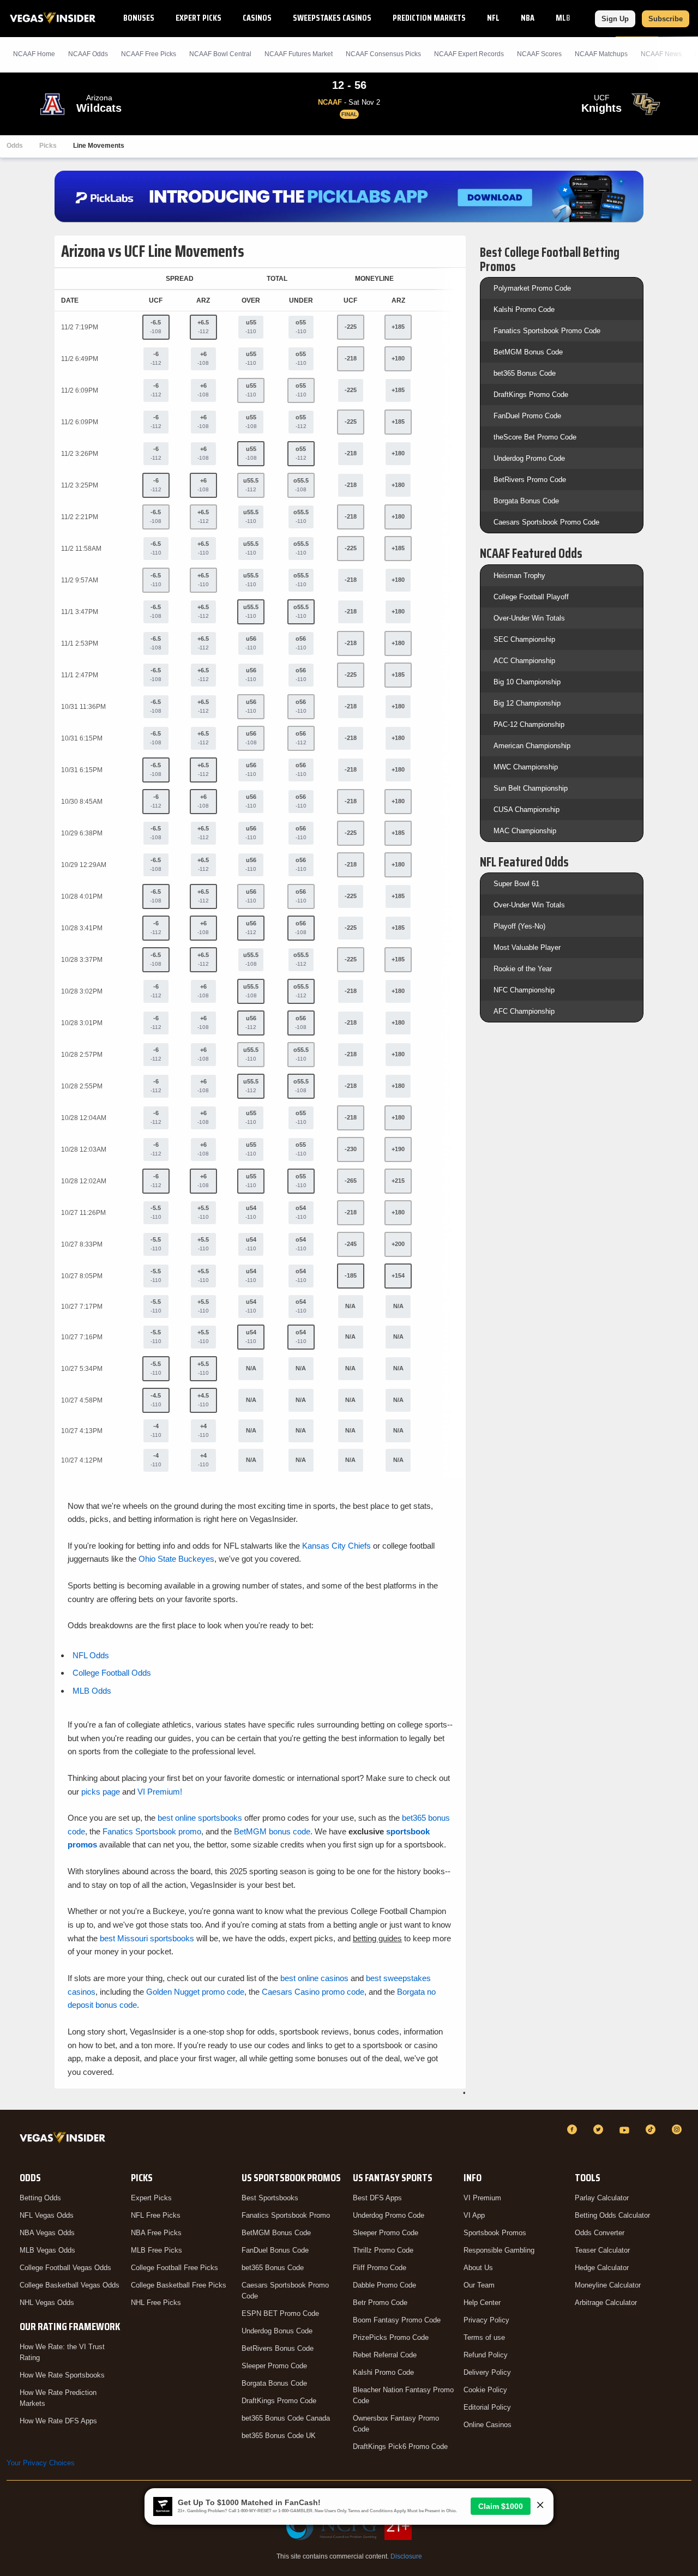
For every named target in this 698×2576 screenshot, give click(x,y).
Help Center (482, 2303)
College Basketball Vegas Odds (70, 2285)
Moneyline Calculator (608, 2285)
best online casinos (314, 1978)
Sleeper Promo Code (274, 2366)
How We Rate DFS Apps (58, 2421)
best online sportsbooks (200, 1818)
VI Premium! (160, 1792)
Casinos (257, 18)
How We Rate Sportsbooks (62, 2375)
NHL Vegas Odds (47, 2303)
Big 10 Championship (527, 682)
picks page (101, 1792)
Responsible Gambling (499, 2250)
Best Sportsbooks (270, 2198)
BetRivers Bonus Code (278, 2348)
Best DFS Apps (377, 2198)
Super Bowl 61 (516, 884)
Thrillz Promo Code (383, 2250)
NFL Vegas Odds (47, 2215)
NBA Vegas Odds (47, 2233)
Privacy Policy (486, 2320)
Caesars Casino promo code (313, 1992)
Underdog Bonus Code (277, 2331)
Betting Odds (40, 2198)
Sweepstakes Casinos (332, 18)
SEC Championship (524, 639)
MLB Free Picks (157, 2250)
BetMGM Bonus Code (528, 352)
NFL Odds (91, 1655)
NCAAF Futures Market (299, 54)
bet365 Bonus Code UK (279, 2436)
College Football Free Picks (174, 2268)
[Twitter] (600, 2129)
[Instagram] (678, 2129)
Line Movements (99, 146)
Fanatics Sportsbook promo (152, 1831)
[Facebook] (574, 2129)
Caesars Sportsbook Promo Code (546, 522)
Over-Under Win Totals (529, 618)
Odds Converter (600, 2233)
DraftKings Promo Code (531, 395)
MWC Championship (526, 767)
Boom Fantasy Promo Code (397, 2320)
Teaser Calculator (602, 2250)
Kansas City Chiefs (336, 1546)
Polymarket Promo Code (532, 288)
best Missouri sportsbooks (147, 1938)
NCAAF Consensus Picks (383, 54)
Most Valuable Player (527, 947)
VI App (474, 2215)
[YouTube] (626, 2129)
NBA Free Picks (156, 2233)
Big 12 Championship (527, 703)
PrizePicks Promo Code (391, 2337)
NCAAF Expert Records (469, 54)
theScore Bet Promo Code (535, 437)
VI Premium (482, 2198)
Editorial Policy (487, 2407)
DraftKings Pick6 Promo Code (400, 2446)
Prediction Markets (429, 18)
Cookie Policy (485, 2390)
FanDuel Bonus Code (275, 2250)
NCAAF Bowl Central (220, 54)
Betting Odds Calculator (612, 2215)
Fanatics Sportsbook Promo (286, 2215)
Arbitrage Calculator (606, 2303)
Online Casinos (488, 2425)
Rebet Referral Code (385, 2355)
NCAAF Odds (88, 54)
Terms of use (484, 2337)
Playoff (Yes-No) (519, 926)
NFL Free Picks (156, 2215)
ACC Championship (524, 661)
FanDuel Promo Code (527, 416)
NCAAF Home (34, 54)
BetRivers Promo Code (530, 480)
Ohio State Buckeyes (176, 1559)
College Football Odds (112, 1673)
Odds (15, 146)
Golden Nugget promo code (195, 1992)
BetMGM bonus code (272, 1831)
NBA (528, 18)
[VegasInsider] (65, 2139)
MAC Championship (525, 831)
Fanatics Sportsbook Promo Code (547, 331)
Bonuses (139, 18)
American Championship (532, 746)
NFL (493, 18)
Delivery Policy (487, 2372)
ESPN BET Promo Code (280, 2313)
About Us (478, 2268)
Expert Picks (198, 18)
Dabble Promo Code (384, 2285)
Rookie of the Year (523, 969)
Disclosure (406, 2556)
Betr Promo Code (380, 2303)
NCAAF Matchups (601, 54)
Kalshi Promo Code (524, 309)
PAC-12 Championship (529, 724)
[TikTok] (652, 2129)
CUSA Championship (526, 809)
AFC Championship (524, 1011)
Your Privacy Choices (41, 2463)
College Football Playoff (531, 597)
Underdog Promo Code (529, 458)
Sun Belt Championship (531, 788)
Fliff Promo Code (380, 2268)
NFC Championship (524, 990)
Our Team (479, 2285)
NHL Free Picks (156, 2303)
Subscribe (666, 19)
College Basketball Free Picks (179, 2285)
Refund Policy (486, 2355)
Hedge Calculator (602, 2268)
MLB (563, 18)
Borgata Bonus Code (526, 501)
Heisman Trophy (519, 576)
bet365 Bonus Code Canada (286, 2418)
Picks (48, 146)
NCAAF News (661, 54)
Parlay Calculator (602, 2198)
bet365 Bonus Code (525, 373)
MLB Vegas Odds (47, 2250)
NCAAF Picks (149, 54)
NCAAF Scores (539, 54)
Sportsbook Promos (495, 2233)
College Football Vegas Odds (65, 2268)
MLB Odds (92, 1691)
